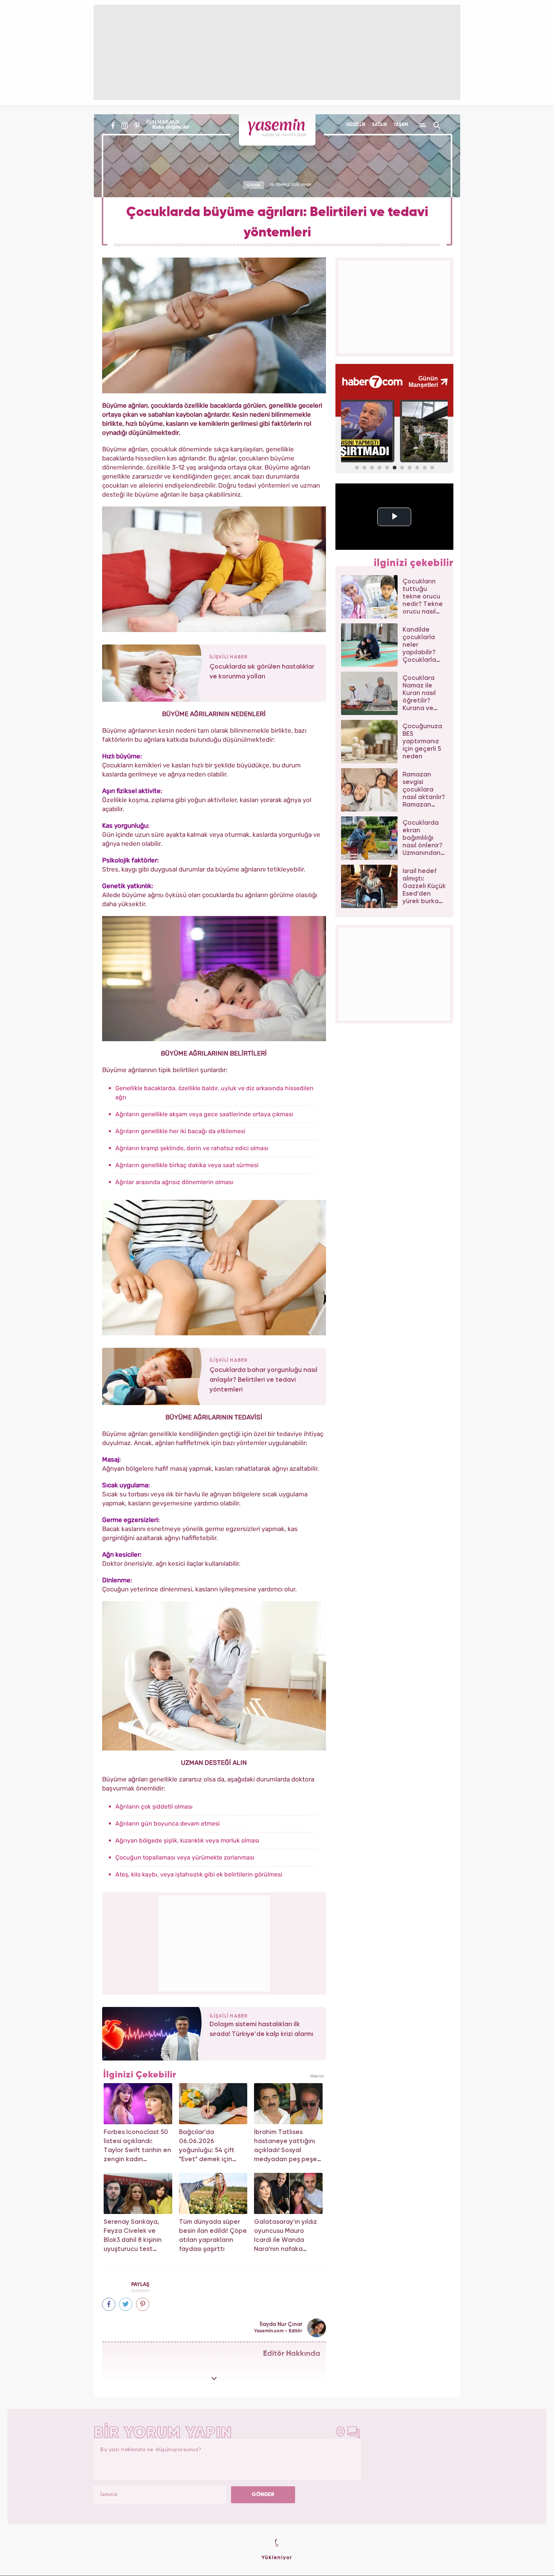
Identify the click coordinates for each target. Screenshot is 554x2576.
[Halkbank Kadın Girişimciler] (167, 126)
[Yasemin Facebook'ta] (113, 126)
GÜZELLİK (356, 125)
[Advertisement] (214, 1942)
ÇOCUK (253, 185)
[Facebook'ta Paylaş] (109, 2304)
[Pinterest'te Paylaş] (143, 2304)
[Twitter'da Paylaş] (126, 2304)
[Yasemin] (277, 130)
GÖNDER (263, 2495)
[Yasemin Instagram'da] (125, 126)
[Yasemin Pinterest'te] (137, 126)
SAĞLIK (380, 125)
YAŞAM (401, 125)
